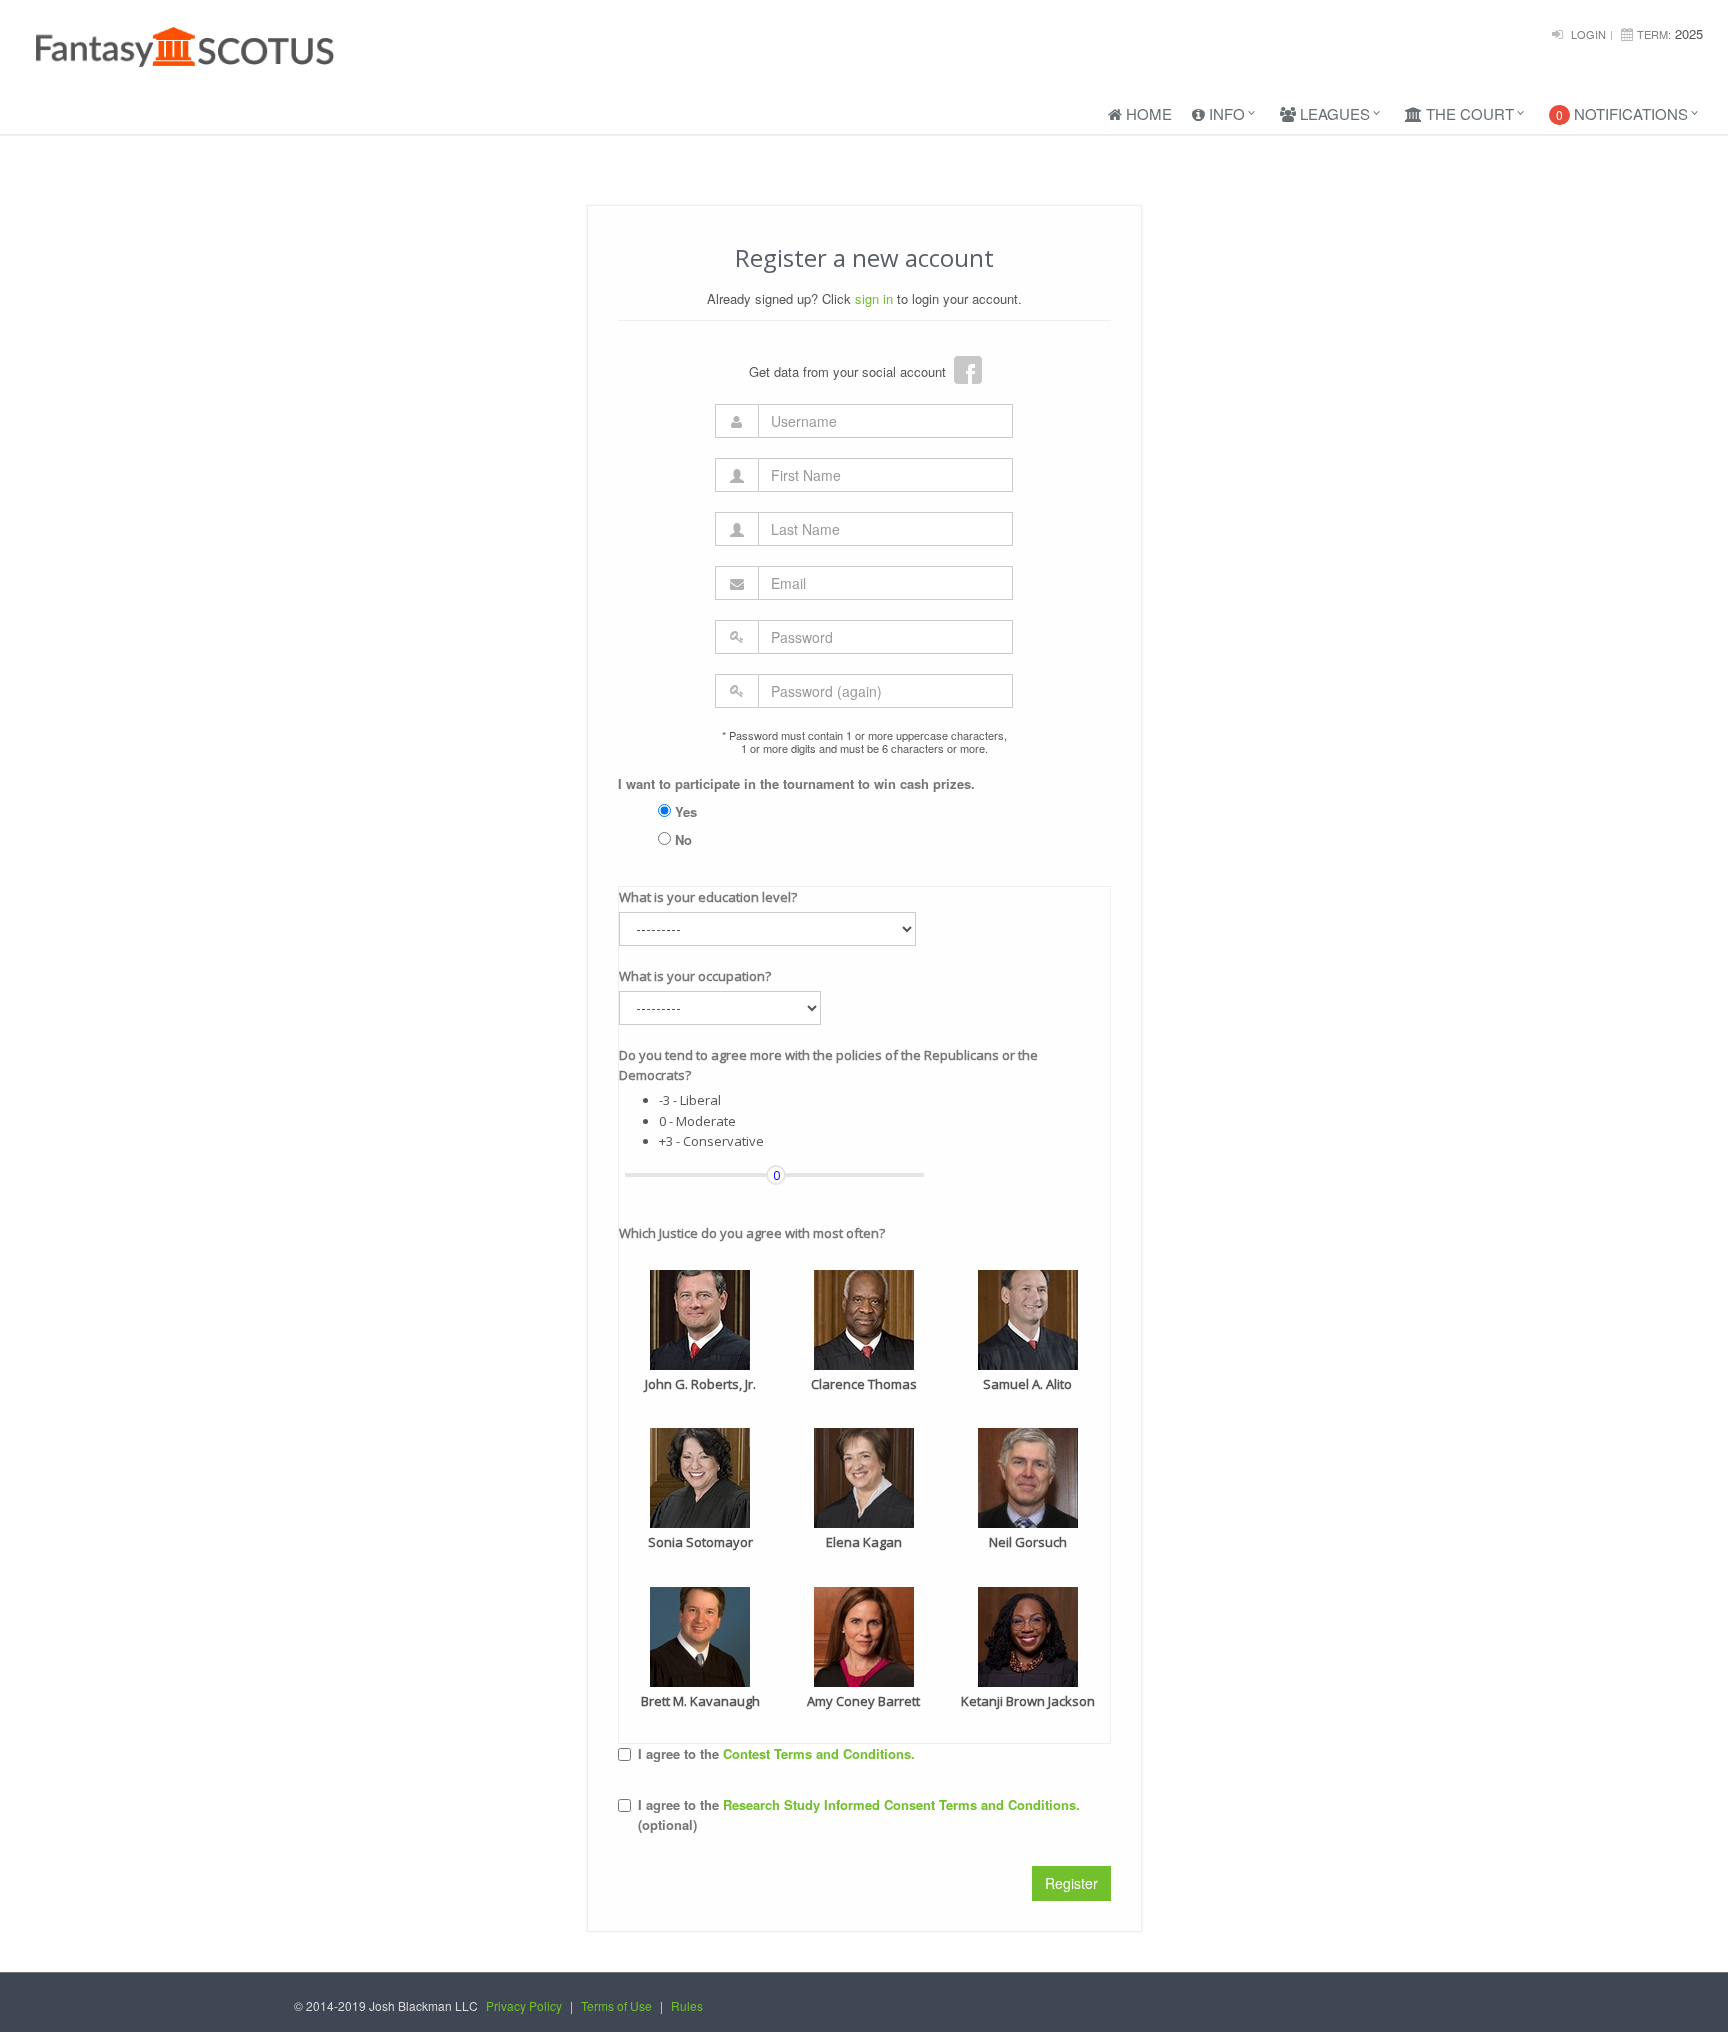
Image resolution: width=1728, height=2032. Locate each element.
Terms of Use (616, 2005)
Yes (684, 811)
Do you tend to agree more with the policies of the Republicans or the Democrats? (828, 1065)
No (681, 839)
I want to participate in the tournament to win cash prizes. (796, 783)
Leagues (1333, 113)
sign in (874, 298)
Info (1225, 113)
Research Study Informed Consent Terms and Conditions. (901, 1804)
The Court (1468, 113)
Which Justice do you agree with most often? (752, 1233)
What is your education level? (708, 897)
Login (1588, 34)
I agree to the (776, 1753)
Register (1071, 1883)
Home (1147, 113)
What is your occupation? (695, 976)
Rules (687, 2005)
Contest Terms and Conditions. (819, 1753)
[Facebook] (968, 370)
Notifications (1622, 113)
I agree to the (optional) (859, 1815)
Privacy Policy (524, 2005)
